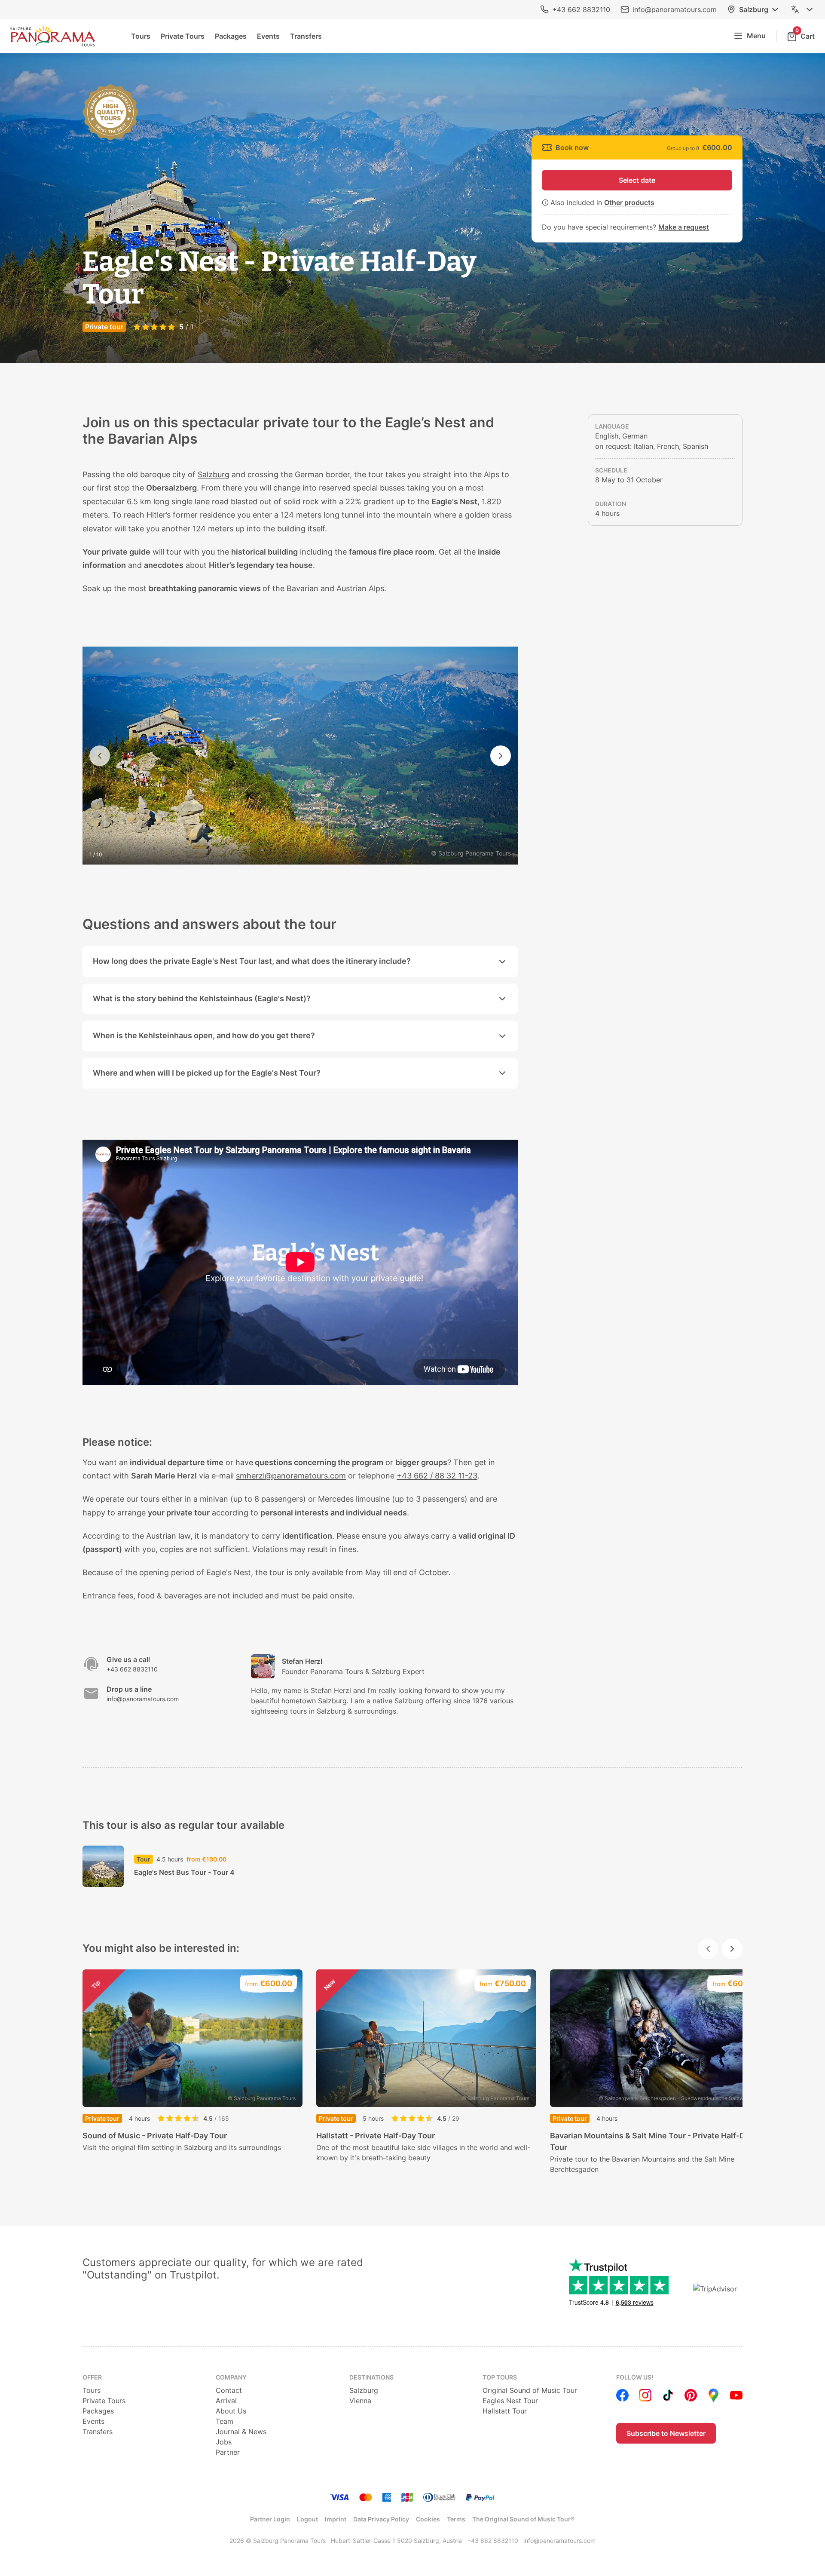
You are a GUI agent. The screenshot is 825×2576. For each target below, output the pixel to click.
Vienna (360, 2401)
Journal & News (241, 2432)
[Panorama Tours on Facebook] (622, 2395)
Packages (231, 36)
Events (268, 36)
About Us (231, 2411)
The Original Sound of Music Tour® (523, 2519)
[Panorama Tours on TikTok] (668, 2395)
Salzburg (754, 9)
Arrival (226, 2401)
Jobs (224, 2442)
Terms (456, 2519)
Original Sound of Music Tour (530, 2390)
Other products (629, 202)
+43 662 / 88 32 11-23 (437, 1476)
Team (225, 2421)
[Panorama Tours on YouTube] (736, 2395)
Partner (228, 2452)
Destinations (371, 2377)
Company (231, 2377)
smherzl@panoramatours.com (291, 1476)
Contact (229, 2390)
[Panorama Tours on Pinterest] (691, 2395)
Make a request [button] (684, 227)
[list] (412, 2072)
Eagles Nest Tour (510, 2401)
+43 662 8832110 (581, 9)
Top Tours (500, 2377)
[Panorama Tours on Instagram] (645, 2395)
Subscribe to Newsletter (666, 2433)
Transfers (306, 36)
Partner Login (270, 2519)
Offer (92, 2377)
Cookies (428, 2519)
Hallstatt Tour (505, 2411)
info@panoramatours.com (675, 9)
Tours (141, 36)
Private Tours (183, 36)
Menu (756, 36)
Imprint (336, 2519)
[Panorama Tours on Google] (713, 2395)
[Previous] (100, 756)
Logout (307, 2519)
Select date (637, 180)
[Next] (501, 756)
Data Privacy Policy (381, 2519)
